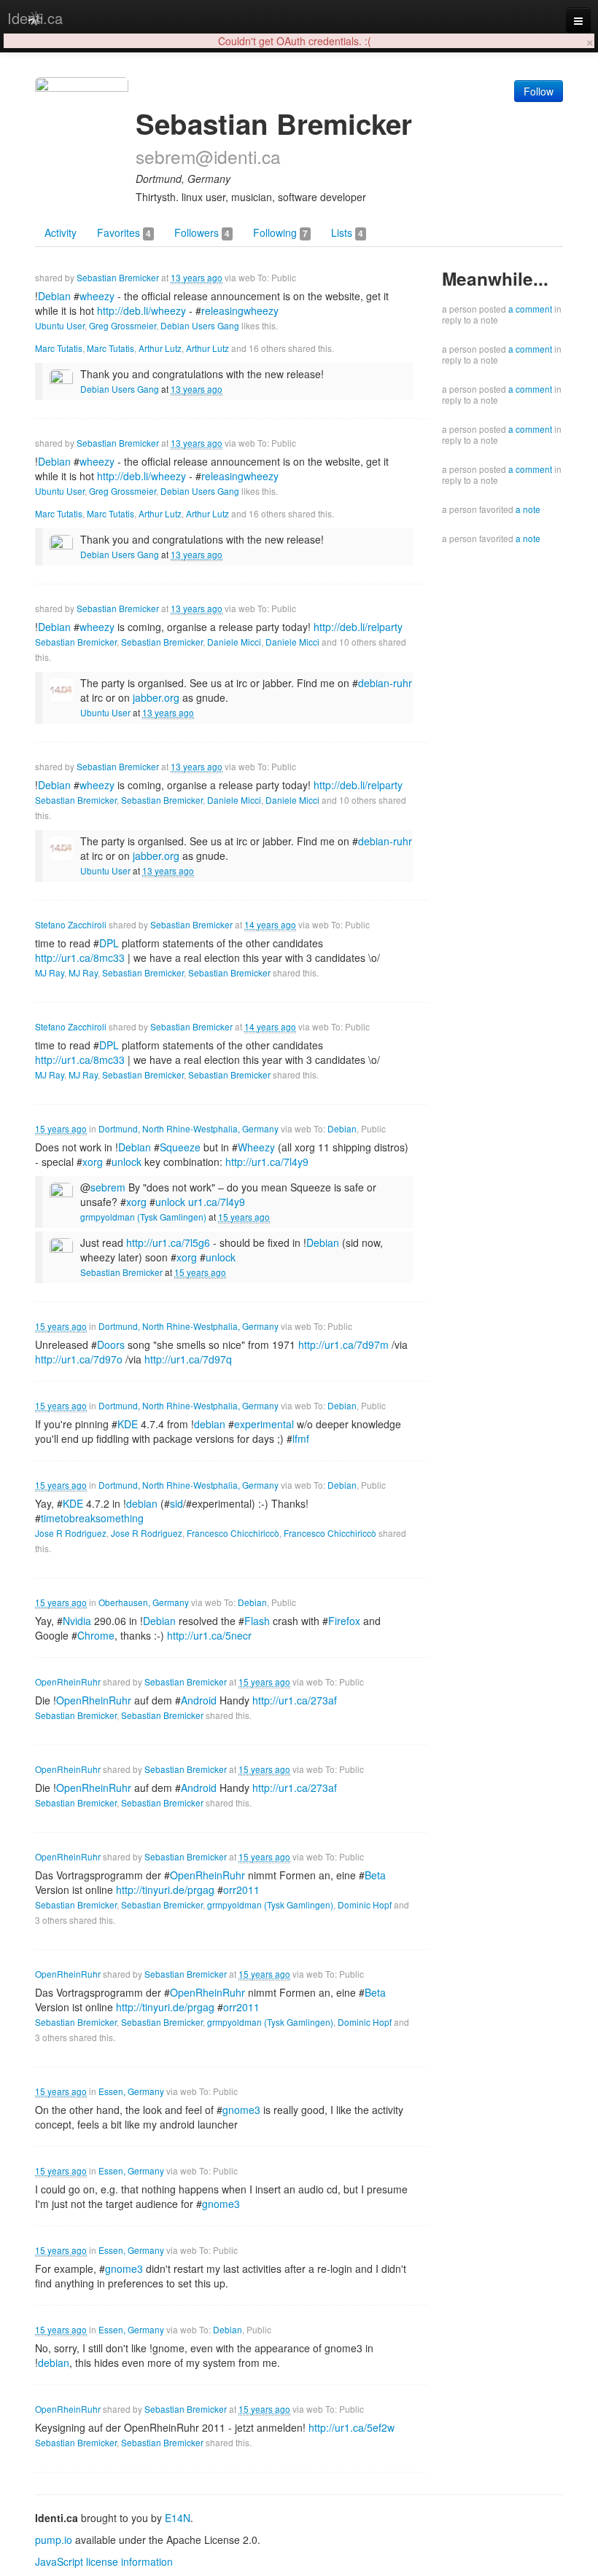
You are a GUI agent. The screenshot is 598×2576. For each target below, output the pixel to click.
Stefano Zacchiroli (71, 924)
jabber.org (156, 697)
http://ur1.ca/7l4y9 (267, 1162)
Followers (202, 232)
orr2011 (241, 1890)
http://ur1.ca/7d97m (343, 1344)
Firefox (344, 1621)
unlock (127, 1162)
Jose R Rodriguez (71, 1533)
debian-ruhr (385, 683)
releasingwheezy (240, 310)
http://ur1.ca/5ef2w (352, 2427)
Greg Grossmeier (123, 325)
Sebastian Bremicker (118, 277)
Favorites (124, 232)
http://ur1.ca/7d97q (188, 1359)
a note (528, 509)
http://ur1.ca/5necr (209, 1635)
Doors (111, 1344)
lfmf (301, 1438)
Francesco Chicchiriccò (233, 1533)
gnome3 (241, 2110)
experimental (264, 1424)
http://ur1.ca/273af (295, 1700)
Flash (257, 1621)
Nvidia (77, 1621)
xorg (93, 1162)
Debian (342, 1128)
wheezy (97, 296)
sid (176, 1503)
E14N (178, 2518)
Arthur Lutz (160, 348)
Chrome (96, 1635)
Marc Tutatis (59, 348)
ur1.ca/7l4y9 (217, 1202)
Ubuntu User (60, 325)
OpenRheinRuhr (68, 1682)
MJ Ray (50, 972)
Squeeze (180, 1147)
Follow (539, 91)
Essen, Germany (131, 2091)
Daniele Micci (234, 642)
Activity (61, 232)
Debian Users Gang (200, 325)
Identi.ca (35, 18)
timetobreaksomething (92, 1518)
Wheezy (256, 1147)
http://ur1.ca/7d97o (79, 1359)
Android (199, 1700)
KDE (128, 1424)
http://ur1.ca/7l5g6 (168, 1242)
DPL (109, 943)
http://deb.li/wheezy (141, 310)
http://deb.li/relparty (358, 627)
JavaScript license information (104, 2561)
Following (280, 232)
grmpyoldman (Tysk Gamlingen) (143, 1217)
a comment (530, 309)
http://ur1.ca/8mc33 (80, 958)
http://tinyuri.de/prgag (165, 1890)
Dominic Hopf (365, 1904)
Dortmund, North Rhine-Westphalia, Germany (189, 1128)
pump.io (54, 2540)
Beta (375, 1875)
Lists (347, 232)
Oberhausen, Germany (144, 1602)
